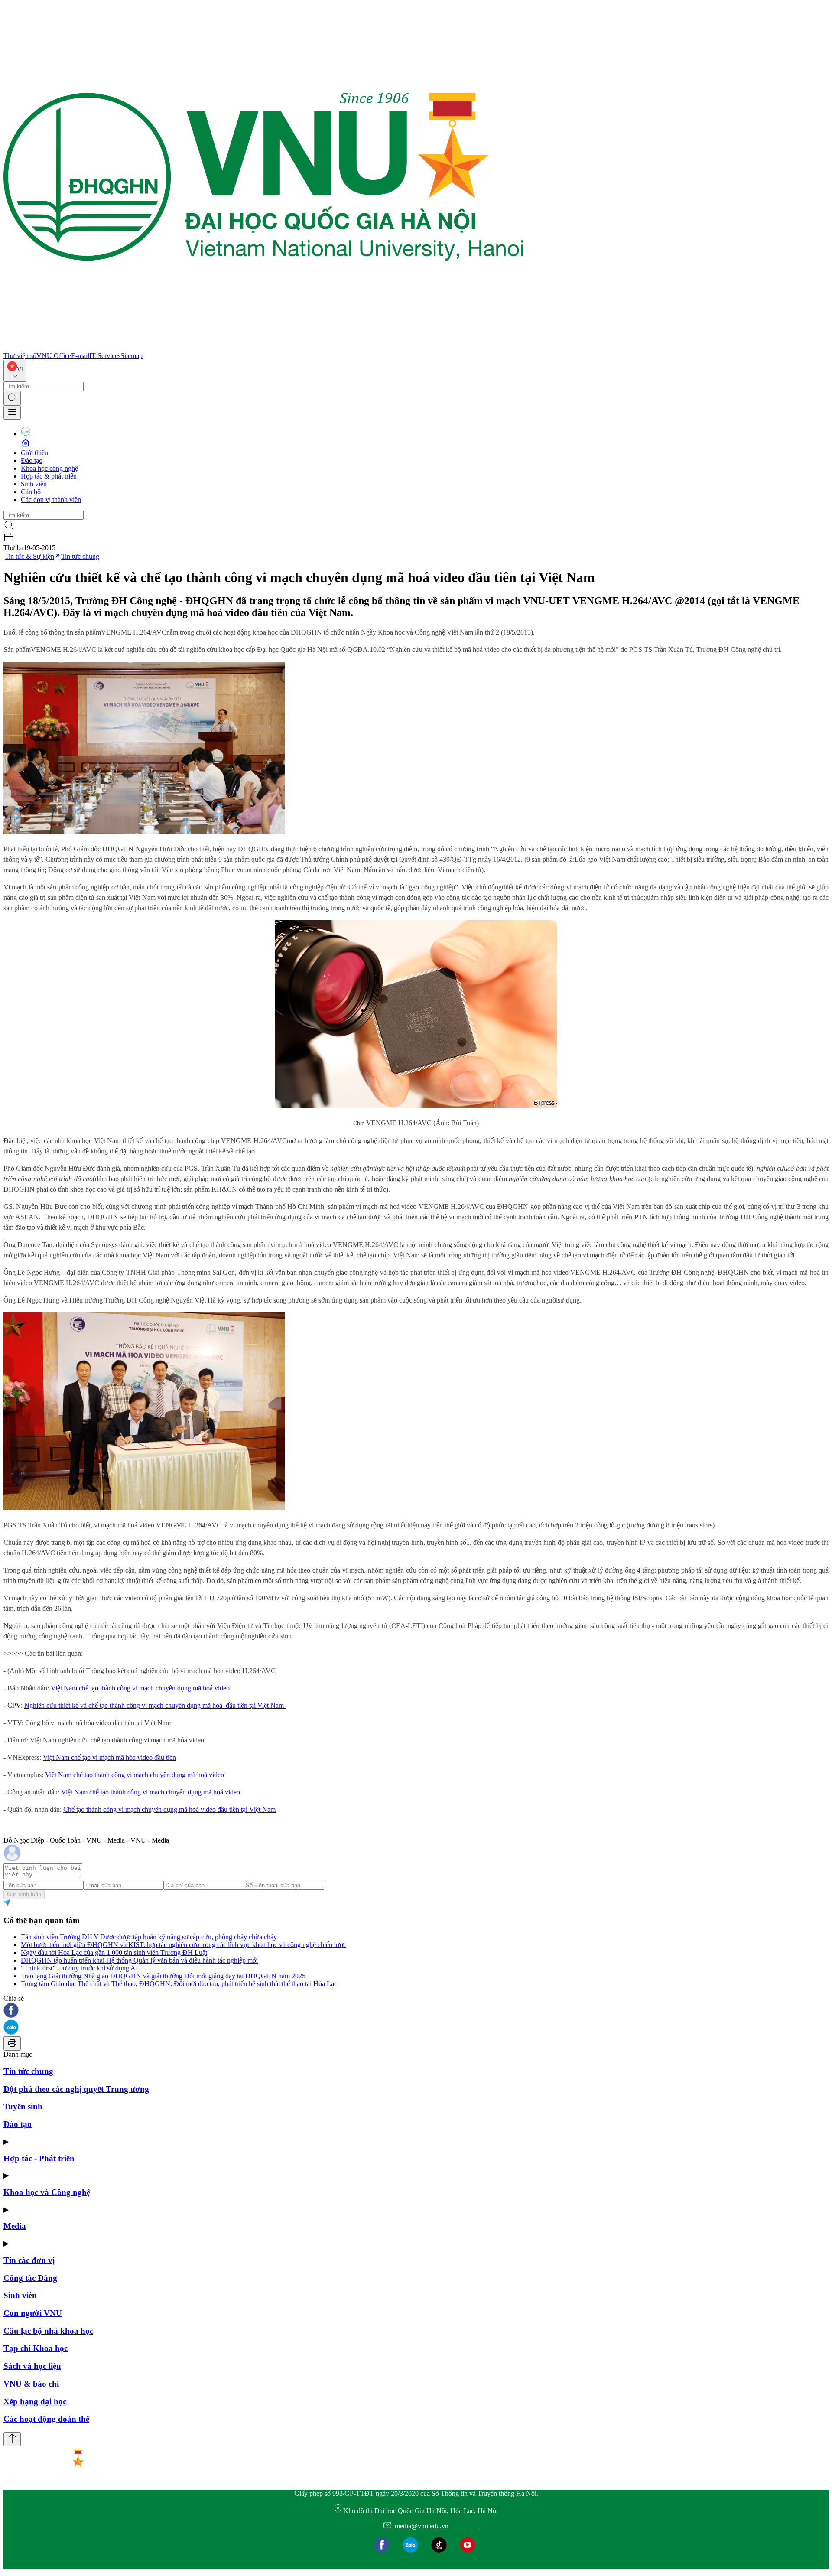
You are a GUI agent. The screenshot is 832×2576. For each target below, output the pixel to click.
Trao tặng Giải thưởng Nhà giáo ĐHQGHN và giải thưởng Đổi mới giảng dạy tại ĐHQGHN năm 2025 (163, 1976)
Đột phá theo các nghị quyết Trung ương (76, 2089)
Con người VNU (33, 2313)
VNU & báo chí (31, 2384)
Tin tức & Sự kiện (29, 556)
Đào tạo (32, 461)
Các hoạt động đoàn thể (46, 2419)
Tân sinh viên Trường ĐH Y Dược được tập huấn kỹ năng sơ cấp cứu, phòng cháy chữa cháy (149, 1937)
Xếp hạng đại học (35, 2402)
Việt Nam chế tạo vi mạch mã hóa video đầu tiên (109, 1757)
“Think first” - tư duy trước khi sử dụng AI (79, 1968)
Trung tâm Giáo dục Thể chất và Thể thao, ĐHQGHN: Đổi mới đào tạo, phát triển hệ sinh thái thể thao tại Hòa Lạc (179, 1984)
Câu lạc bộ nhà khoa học (48, 2331)
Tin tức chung (80, 556)
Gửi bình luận (24, 1894)
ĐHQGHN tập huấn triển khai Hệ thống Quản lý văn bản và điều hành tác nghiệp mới (139, 1960)
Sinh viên (34, 484)
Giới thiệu (34, 453)
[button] (416, 2011)
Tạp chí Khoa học (36, 2348)
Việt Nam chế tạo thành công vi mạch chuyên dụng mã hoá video (140, 1688)
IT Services (105, 356)
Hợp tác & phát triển (49, 476)
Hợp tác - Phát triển (39, 2158)
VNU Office (54, 356)
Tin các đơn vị (29, 2260)
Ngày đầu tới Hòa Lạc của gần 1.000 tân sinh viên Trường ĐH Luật (114, 1952)
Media (15, 2226)
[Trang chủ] (263, 348)
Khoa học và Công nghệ (47, 2192)
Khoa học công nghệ (49, 468)
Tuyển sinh (23, 2106)
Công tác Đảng (30, 2278)
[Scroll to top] (12, 2439)
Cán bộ (31, 492)
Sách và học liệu (32, 2366)
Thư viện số (20, 356)
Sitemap (132, 356)
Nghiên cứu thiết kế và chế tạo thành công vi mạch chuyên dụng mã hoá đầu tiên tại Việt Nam (155, 1705)
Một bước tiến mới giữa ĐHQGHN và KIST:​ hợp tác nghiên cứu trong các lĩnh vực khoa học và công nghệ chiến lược (184, 1945)
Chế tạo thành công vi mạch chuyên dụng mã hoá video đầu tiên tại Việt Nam (169, 1809)
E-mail (80, 356)
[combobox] (15, 371)
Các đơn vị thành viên (51, 500)
